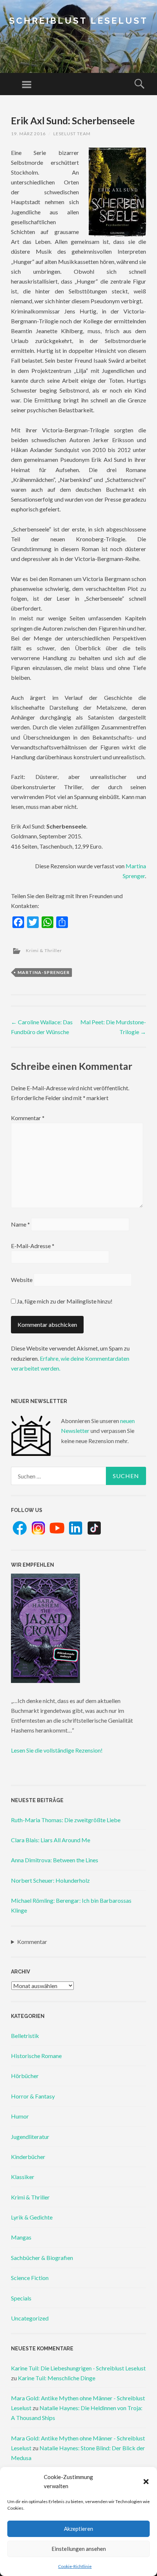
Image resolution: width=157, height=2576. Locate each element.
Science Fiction (30, 2278)
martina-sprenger (44, 972)
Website (22, 1280)
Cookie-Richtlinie (75, 2566)
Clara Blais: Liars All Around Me (51, 1840)
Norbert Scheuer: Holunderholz (50, 1880)
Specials (21, 2298)
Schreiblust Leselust (78, 21)
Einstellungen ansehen (79, 2549)
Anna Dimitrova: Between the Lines (55, 1860)
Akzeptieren (78, 2529)
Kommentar (28, 1118)
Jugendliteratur (30, 2137)
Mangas (21, 2237)
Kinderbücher (28, 2157)
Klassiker (23, 2177)
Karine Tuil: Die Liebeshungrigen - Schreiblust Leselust (78, 2368)
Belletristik (25, 2036)
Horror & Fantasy (33, 2096)
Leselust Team (72, 134)
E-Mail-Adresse (33, 1246)
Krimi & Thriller (44, 950)
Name (20, 1224)
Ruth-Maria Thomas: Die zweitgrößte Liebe (66, 1820)
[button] (146, 2482)
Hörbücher (25, 2076)
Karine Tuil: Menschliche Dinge (57, 2378)
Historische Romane (36, 2056)
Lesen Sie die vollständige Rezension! (57, 1750)
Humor (20, 2116)
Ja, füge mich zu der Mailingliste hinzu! (64, 1301)
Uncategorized (30, 2318)
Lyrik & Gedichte (32, 2217)
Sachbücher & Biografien (42, 2258)
